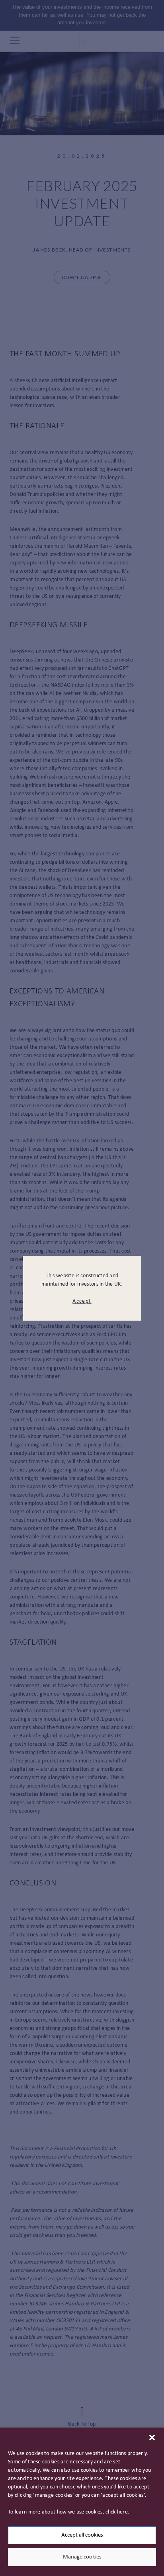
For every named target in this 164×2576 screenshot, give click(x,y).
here (122, 2512)
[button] (152, 2437)
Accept (82, 1301)
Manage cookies (82, 2557)
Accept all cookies (82, 2535)
